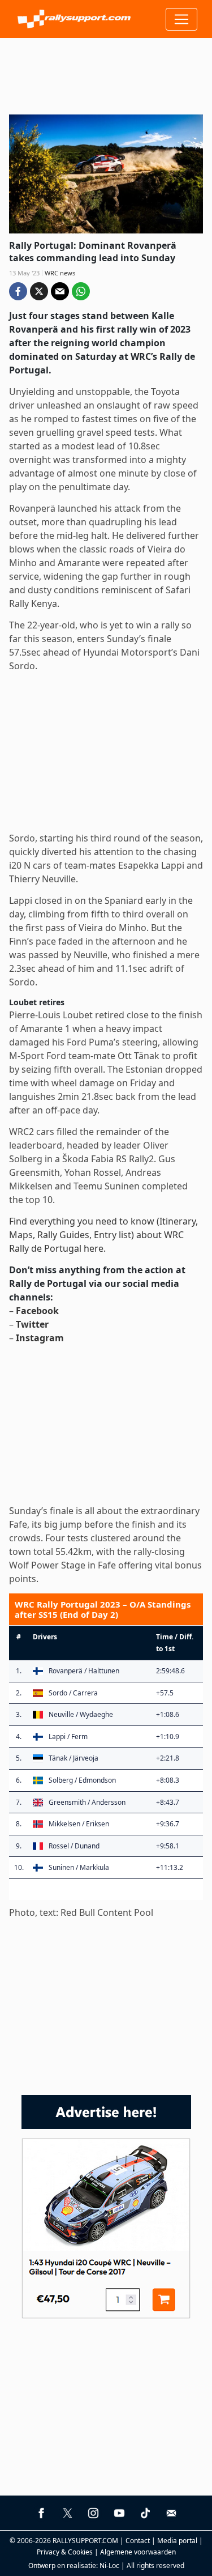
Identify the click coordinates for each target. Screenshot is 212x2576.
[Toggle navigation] (181, 19)
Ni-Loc (109, 2566)
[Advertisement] (106, 72)
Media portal (177, 2541)
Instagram (40, 1338)
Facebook (37, 1311)
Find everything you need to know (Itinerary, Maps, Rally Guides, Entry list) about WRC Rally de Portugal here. (103, 1235)
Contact (138, 2541)
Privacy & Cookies (65, 2552)
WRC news (60, 273)
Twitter (32, 1324)
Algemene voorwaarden (138, 2552)
